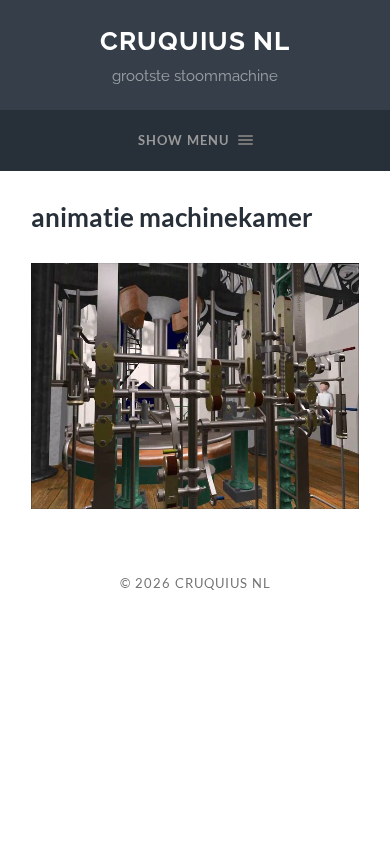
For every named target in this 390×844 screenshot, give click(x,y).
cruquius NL (195, 40)
